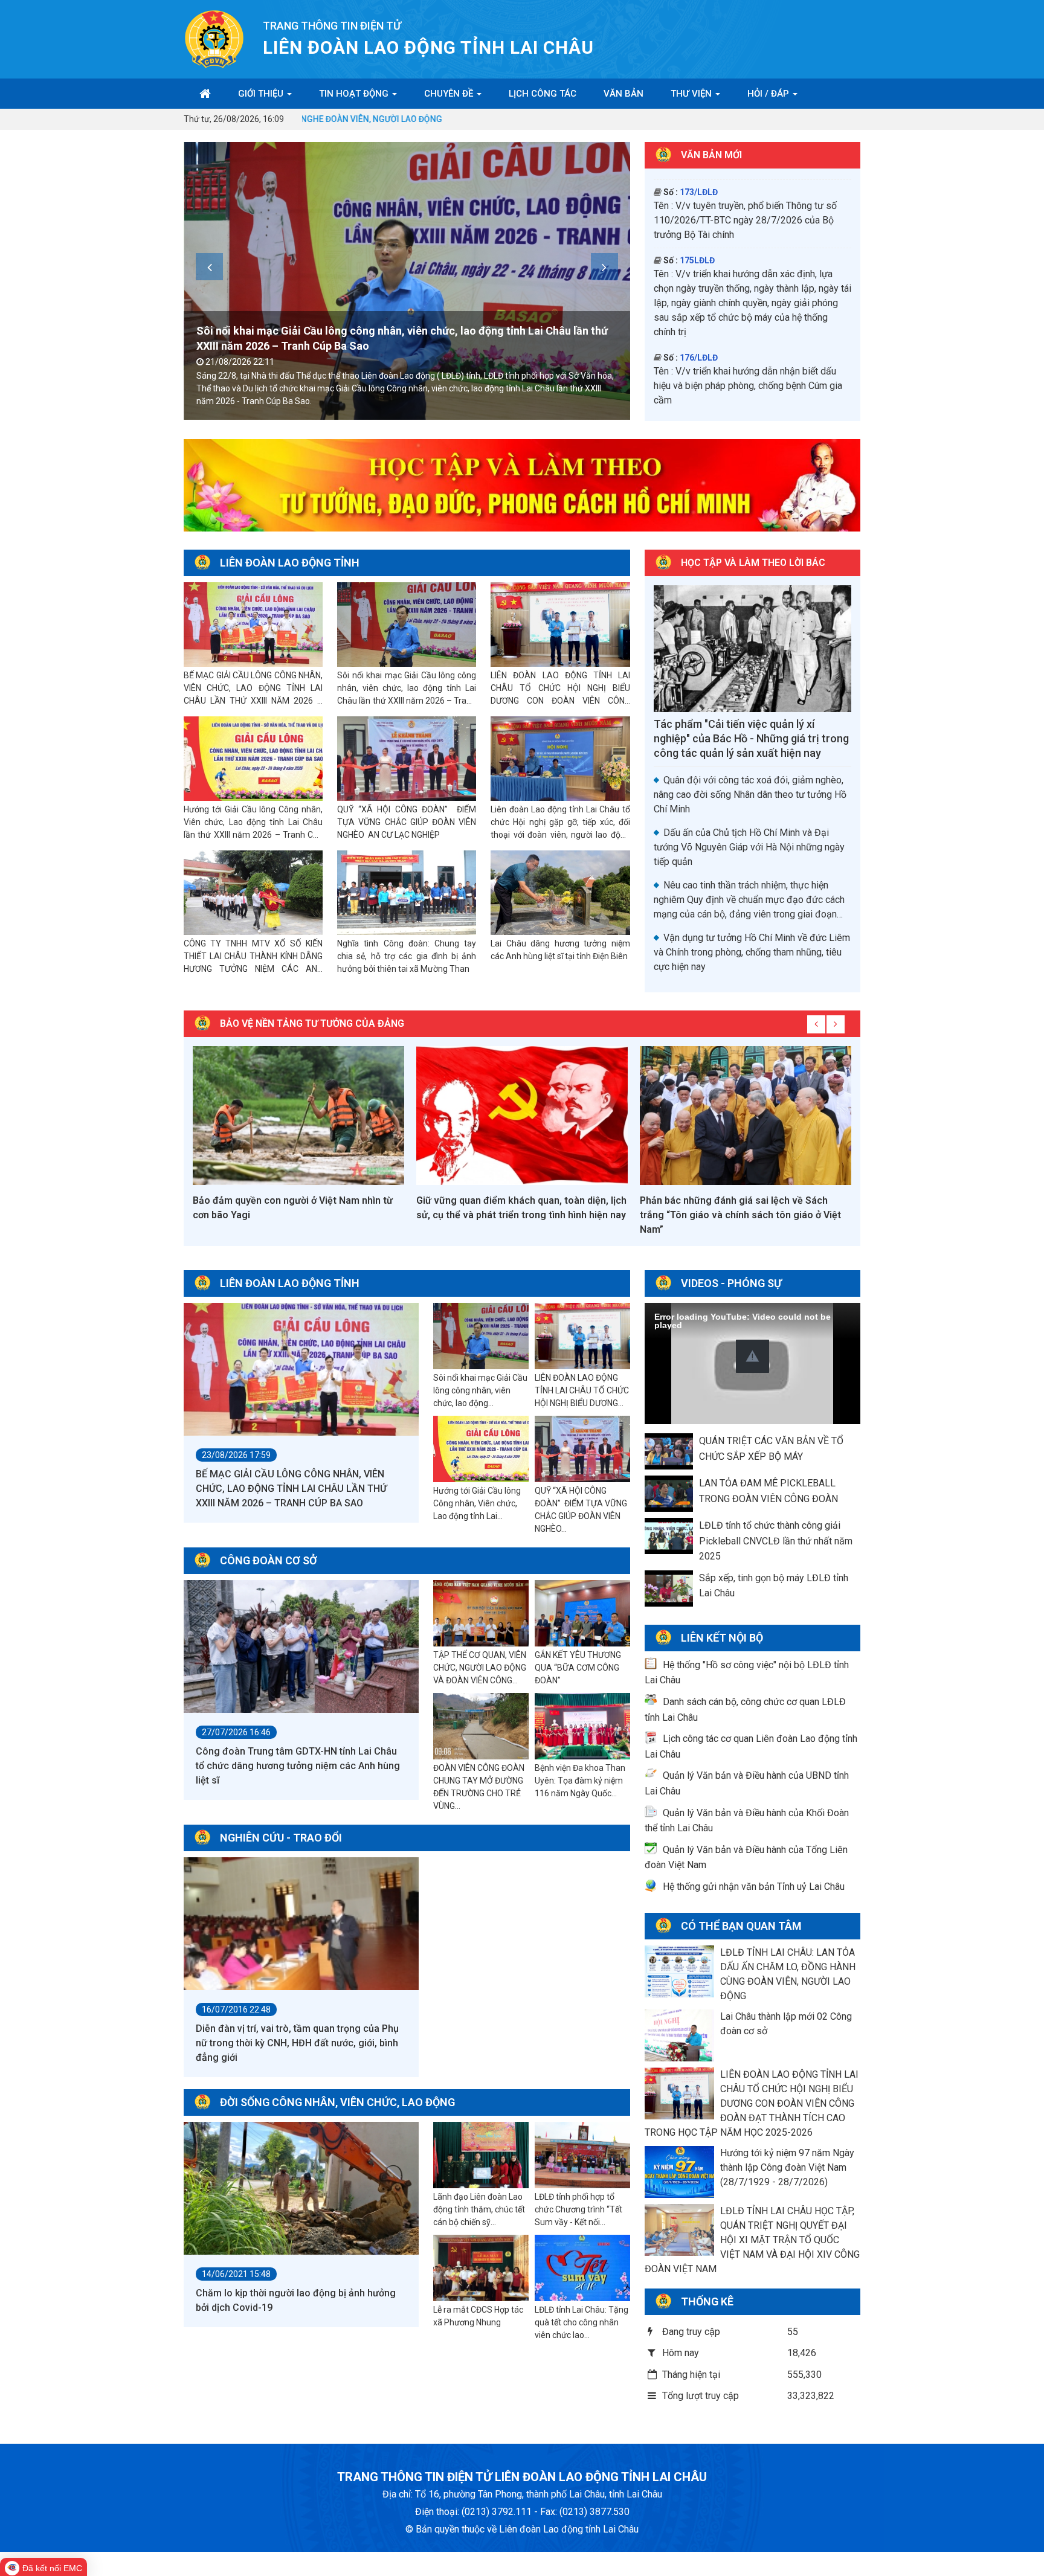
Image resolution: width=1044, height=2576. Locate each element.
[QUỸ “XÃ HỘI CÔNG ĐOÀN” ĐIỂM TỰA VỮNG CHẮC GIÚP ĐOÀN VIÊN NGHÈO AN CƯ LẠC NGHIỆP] (407, 759)
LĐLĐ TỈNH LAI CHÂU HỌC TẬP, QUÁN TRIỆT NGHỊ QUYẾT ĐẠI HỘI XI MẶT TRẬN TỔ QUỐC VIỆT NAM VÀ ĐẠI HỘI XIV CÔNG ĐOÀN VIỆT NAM (752, 2240)
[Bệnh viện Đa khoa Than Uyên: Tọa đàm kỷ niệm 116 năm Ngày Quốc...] (582, 1727)
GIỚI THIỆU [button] (262, 94)
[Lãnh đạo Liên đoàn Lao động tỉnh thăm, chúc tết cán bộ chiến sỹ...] (481, 2156)
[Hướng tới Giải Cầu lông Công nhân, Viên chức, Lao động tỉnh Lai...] (481, 1450)
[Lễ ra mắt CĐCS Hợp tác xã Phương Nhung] (481, 2269)
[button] (752, 1356)
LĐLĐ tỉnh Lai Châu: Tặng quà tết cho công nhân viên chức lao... (582, 2322)
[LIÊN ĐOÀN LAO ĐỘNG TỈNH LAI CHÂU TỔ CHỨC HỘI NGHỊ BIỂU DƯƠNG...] (582, 1337)
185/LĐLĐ (699, 394)
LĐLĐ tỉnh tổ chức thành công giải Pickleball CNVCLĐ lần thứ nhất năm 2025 (776, 1541)
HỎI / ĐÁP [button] (769, 94)
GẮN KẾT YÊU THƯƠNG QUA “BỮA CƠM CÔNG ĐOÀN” (578, 1668)
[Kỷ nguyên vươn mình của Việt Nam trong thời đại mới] (746, 1116)
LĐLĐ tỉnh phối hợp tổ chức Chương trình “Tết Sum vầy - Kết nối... (578, 2209)
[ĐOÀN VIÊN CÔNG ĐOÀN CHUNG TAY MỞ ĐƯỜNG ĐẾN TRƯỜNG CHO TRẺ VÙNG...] (481, 1727)
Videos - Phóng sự (731, 1283)
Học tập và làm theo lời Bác (753, 563)
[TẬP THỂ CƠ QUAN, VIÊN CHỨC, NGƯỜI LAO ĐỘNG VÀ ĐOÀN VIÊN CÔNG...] (481, 1614)
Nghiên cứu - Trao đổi (281, 1838)
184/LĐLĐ (699, 326)
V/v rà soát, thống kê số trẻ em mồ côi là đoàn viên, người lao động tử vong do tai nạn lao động (749, 354)
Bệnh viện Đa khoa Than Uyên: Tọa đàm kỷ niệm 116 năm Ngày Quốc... (580, 1781)
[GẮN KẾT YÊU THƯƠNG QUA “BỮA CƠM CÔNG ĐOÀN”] (582, 1614)
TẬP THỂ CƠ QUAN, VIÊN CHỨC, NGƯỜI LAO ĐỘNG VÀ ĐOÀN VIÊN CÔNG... (480, 1668)
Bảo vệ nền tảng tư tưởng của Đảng (312, 1023)
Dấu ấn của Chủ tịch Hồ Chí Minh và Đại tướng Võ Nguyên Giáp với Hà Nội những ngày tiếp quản (749, 847)
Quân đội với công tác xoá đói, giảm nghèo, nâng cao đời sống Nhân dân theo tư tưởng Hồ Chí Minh (750, 795)
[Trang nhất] (205, 94)
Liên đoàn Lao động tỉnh (290, 563)
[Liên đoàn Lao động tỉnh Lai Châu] (214, 38)
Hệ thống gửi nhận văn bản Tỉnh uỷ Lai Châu (754, 1887)
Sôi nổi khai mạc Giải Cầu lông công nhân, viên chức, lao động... (480, 1390)
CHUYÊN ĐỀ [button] (450, 94)
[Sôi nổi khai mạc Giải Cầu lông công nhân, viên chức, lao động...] (481, 1337)
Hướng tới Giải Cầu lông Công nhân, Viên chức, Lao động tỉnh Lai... (477, 1503)
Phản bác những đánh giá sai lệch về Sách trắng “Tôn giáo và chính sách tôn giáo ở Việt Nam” (517, 1215)
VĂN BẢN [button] (623, 94)
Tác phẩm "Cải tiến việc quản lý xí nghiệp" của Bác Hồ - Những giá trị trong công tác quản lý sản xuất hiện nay (751, 738)
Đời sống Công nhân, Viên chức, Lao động (337, 2102)
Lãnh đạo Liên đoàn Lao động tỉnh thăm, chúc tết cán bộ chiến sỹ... (479, 2209)
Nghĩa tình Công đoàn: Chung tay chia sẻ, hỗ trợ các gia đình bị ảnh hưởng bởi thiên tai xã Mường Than (407, 956)
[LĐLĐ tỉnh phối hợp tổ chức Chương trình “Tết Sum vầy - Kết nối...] (582, 2156)
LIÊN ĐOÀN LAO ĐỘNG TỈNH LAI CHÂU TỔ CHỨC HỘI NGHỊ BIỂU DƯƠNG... (582, 1390)
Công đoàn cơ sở (269, 1560)
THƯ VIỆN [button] (692, 94)
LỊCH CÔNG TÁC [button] (543, 94)
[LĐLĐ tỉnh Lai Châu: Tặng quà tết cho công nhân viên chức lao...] (582, 2269)
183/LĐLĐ (699, 257)
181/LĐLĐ (699, 204)
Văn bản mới (711, 155)
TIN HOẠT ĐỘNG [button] (355, 94)
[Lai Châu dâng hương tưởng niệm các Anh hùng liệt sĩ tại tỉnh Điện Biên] (560, 893)
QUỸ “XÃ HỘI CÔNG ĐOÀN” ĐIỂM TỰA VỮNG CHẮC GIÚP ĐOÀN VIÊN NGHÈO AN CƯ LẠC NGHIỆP (407, 822)
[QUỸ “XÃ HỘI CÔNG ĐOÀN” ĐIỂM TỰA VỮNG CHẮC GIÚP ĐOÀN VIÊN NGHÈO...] (582, 1450)
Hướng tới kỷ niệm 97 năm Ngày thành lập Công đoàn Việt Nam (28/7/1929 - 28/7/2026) (787, 2167)
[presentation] (209, 267)
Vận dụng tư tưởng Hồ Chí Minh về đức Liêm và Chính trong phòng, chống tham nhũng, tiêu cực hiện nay (752, 952)
